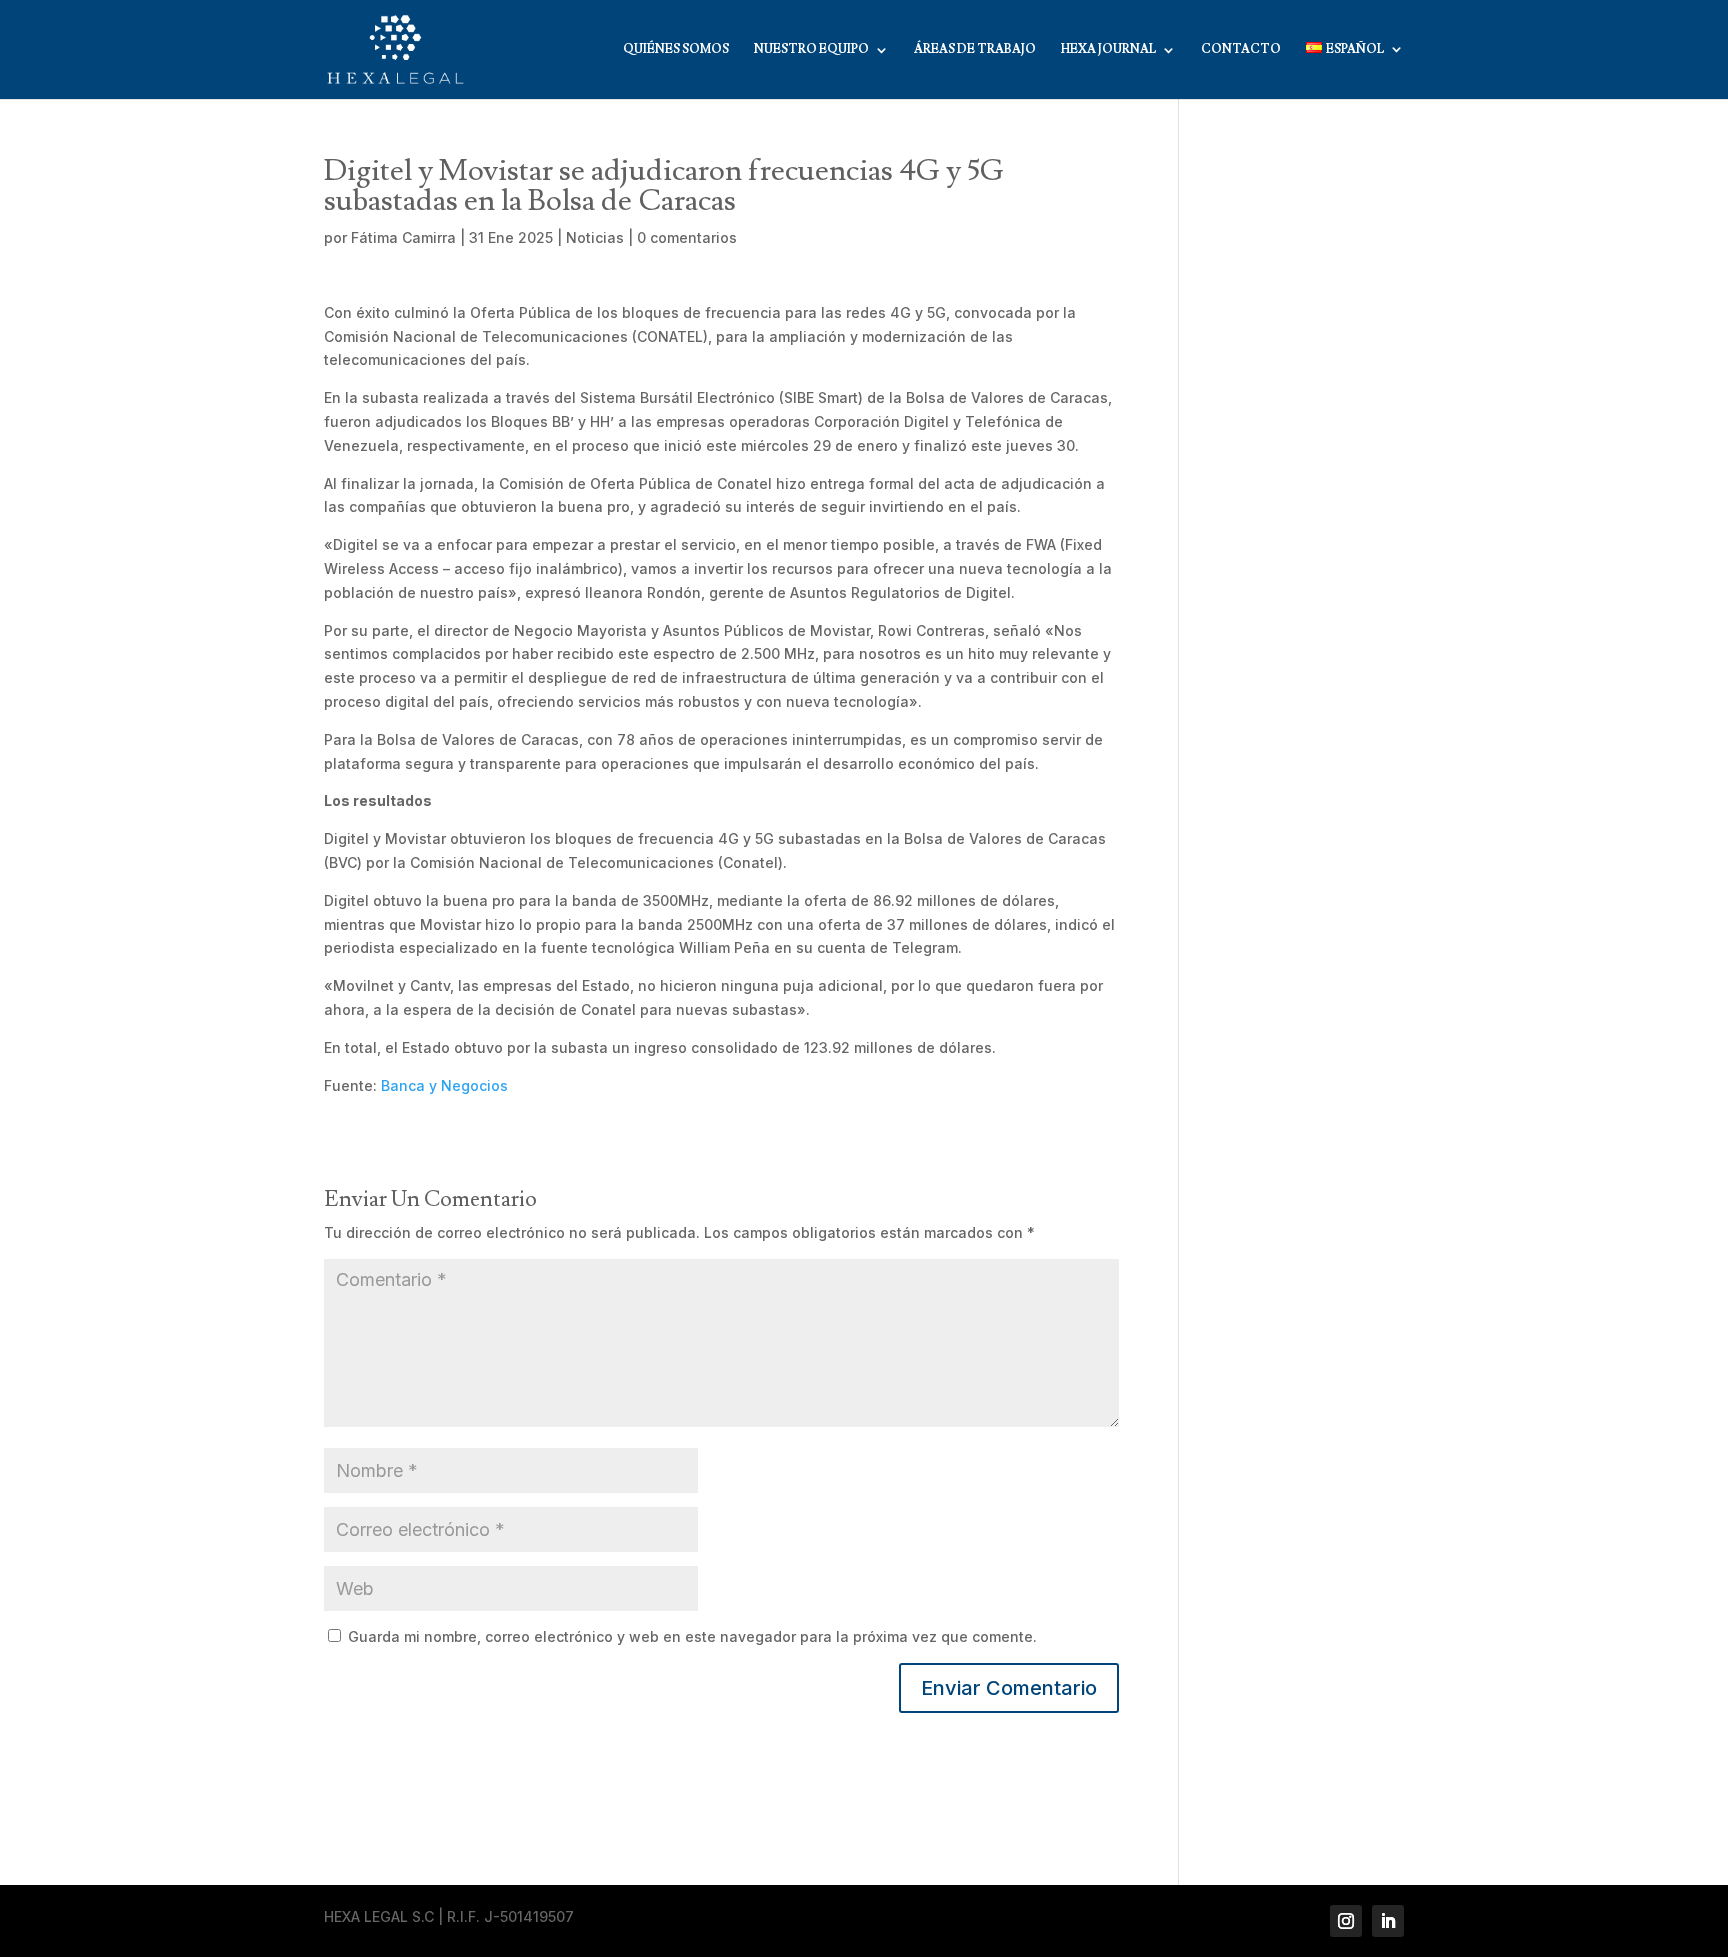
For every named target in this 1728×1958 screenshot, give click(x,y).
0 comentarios (687, 237)
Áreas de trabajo (975, 50)
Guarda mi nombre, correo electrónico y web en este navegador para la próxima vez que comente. (692, 1636)
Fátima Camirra (403, 237)
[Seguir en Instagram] (1346, 1921)
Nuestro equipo (811, 50)
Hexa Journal (1108, 50)
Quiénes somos (676, 50)
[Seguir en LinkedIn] (1388, 1921)
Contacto (1241, 50)
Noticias (595, 237)
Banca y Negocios (444, 1085)
